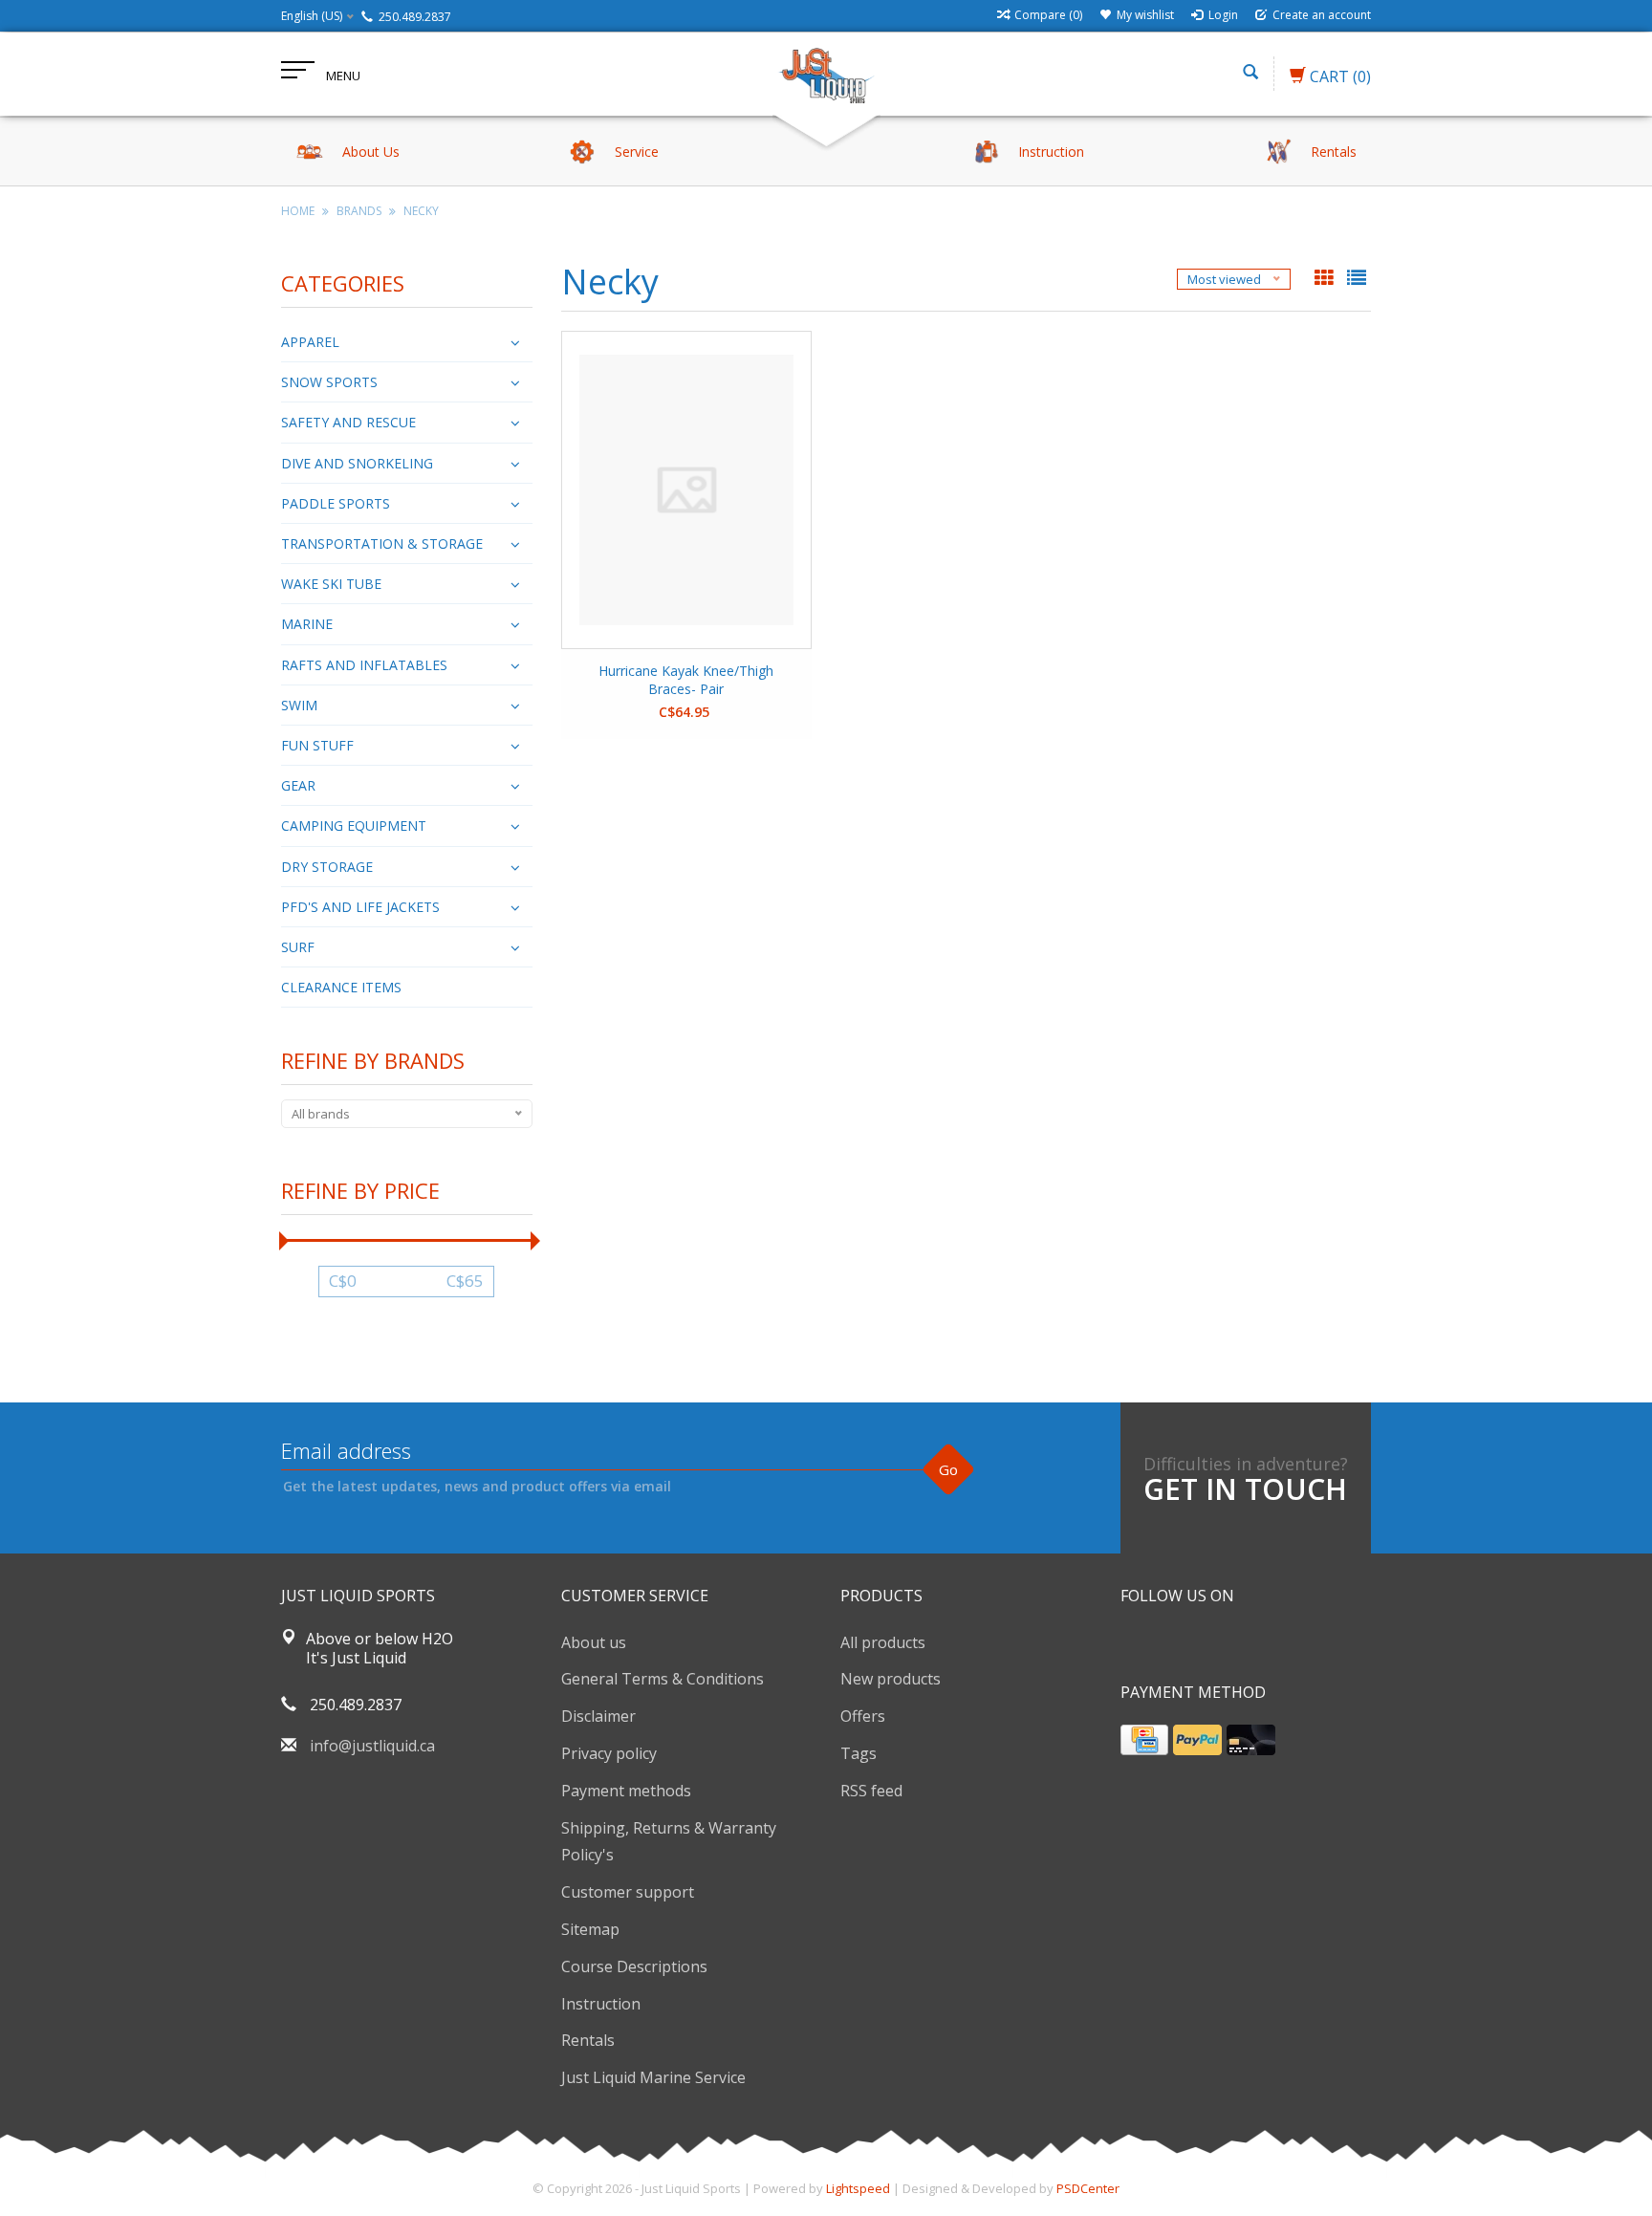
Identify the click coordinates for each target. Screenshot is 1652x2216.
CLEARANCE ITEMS (341, 987)
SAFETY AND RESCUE (348, 422)
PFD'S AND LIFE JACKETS (360, 907)
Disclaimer (598, 1716)
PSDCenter (1088, 2188)
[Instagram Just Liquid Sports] (1239, 1644)
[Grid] (1326, 279)
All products (883, 1642)
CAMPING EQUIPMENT (354, 826)
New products (891, 1679)
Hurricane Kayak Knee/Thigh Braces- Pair (686, 680)
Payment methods (626, 1791)
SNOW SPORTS (329, 382)
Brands (359, 211)
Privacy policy (609, 1753)
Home (298, 211)
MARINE (307, 624)
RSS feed (871, 1791)
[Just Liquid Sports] (826, 74)
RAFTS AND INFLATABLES (364, 665)
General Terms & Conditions (663, 1679)
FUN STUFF (317, 745)
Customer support (628, 1892)
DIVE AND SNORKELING (357, 463)
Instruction (601, 2004)
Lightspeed (858, 2188)
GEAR (298, 785)
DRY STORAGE (327, 867)
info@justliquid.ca (372, 1746)
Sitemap (590, 1929)
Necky (421, 211)
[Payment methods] (1144, 1740)
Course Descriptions (634, 1966)
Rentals (588, 2040)
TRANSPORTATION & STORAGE (382, 543)
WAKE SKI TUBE (331, 584)
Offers (863, 1716)
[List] (1357, 279)
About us (594, 1642)
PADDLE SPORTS (336, 503)
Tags (859, 1753)
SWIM (299, 705)
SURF (298, 947)
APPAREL (310, 342)
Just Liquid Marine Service (653, 2077)
